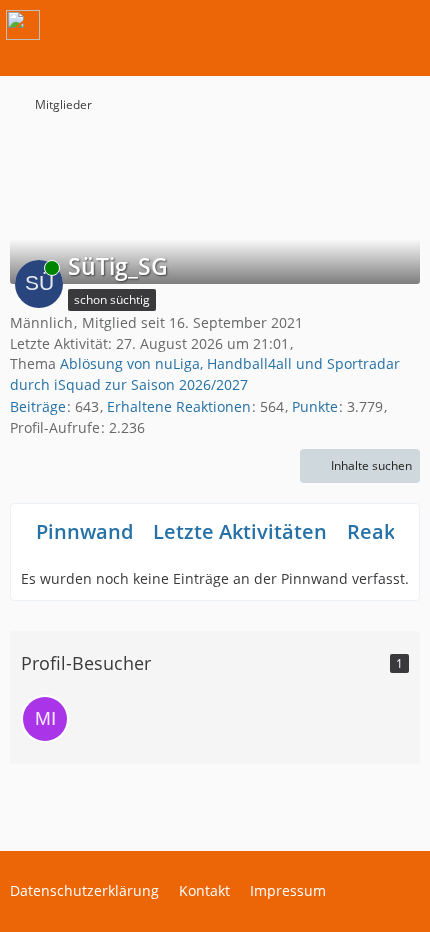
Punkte (315, 406)
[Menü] (404, 25)
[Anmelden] (354, 25)
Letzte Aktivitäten (240, 531)
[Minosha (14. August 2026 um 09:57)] (45, 719)
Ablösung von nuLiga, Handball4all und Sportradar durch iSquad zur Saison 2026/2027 (205, 374)
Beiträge (38, 406)
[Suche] (304, 25)
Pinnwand (84, 531)
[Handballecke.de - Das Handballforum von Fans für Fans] (23, 25)
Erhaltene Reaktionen (179, 406)
